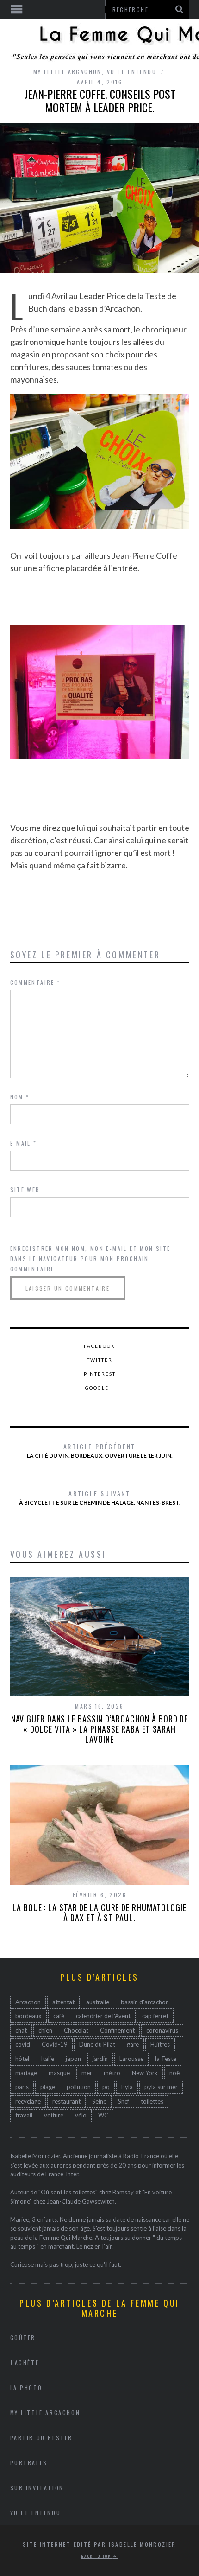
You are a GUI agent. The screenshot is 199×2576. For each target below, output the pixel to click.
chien (45, 2030)
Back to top (97, 2556)
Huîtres (160, 2044)
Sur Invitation (37, 2488)
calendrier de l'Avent (103, 2016)
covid (23, 2044)
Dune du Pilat (97, 2044)
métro (112, 2073)
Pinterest (100, 1374)
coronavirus (162, 2030)
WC (103, 2115)
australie (98, 2002)
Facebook (99, 1346)
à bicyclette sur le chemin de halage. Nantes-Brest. (100, 1497)
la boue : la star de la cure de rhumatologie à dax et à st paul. (99, 1913)
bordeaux (28, 2016)
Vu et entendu (132, 72)
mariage (26, 2073)
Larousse (131, 2059)
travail (24, 2115)
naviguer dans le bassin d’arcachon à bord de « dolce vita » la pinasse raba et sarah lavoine (100, 1729)
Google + (100, 1388)
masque (59, 2073)
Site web (25, 1189)
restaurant (66, 2101)
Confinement (117, 2030)
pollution (79, 2087)
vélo (81, 2115)
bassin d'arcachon (145, 2002)
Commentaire (35, 982)
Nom (20, 1097)
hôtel (22, 2059)
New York (145, 2073)
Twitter (100, 1360)
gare (133, 2044)
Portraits (29, 2463)
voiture (54, 2115)
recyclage (28, 2101)
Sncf (124, 2101)
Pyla (127, 2087)
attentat (63, 2002)
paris (22, 2087)
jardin (100, 2059)
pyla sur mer (161, 2087)
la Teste (166, 2059)
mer (87, 2073)
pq (106, 2087)
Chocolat (76, 2030)
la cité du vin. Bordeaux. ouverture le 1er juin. (100, 1450)
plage (48, 2087)
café (59, 2016)
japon (73, 2059)
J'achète (25, 2362)
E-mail (24, 1143)
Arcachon (28, 2002)
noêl (175, 2073)
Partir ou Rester (42, 2438)
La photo (26, 2388)
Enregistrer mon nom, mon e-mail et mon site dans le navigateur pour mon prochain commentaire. (90, 1259)
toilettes (152, 2101)
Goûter (23, 2337)
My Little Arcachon (68, 72)
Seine (99, 2101)
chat (21, 2030)
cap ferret (155, 2016)
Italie (47, 2059)
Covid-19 (55, 2044)
